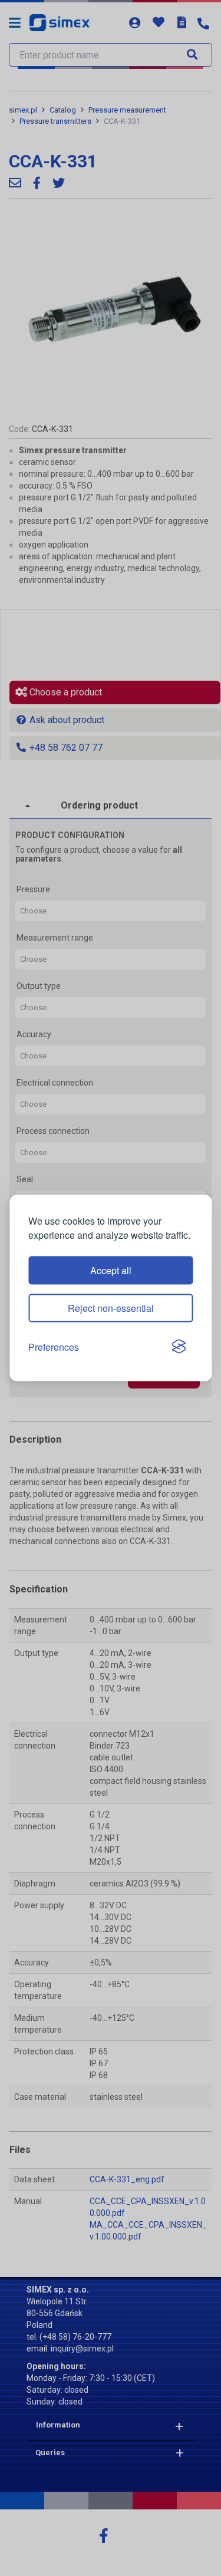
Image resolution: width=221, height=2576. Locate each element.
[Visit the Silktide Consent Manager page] (179, 1347)
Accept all (111, 1270)
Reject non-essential (111, 1307)
